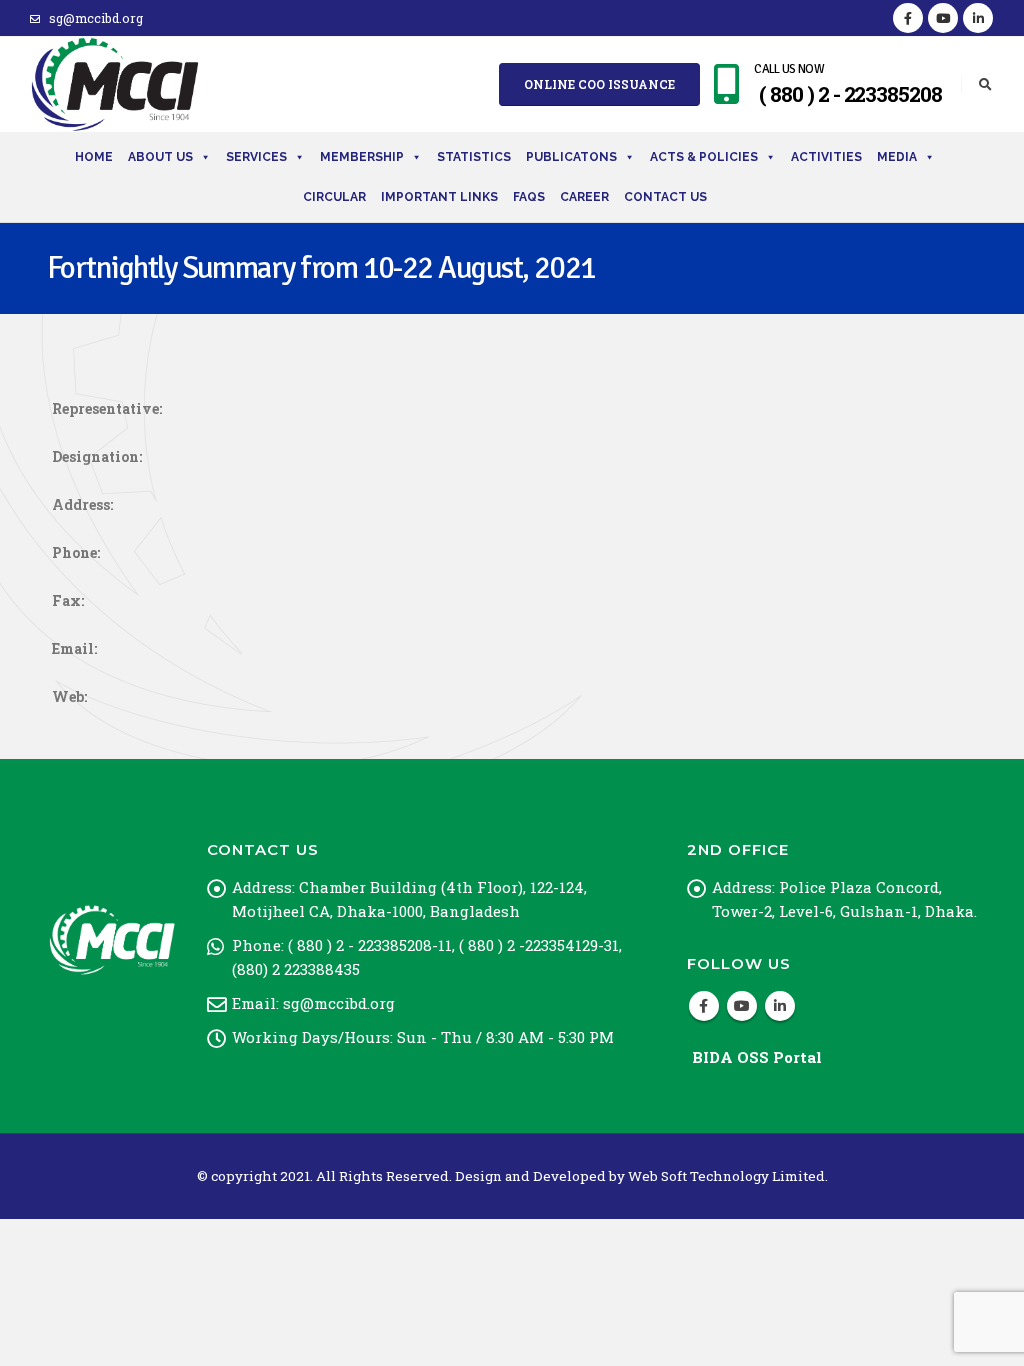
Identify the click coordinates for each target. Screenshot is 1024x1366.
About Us (160, 157)
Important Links (439, 197)
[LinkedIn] (978, 18)
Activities (826, 157)
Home (94, 157)
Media (897, 157)
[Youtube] (943, 18)
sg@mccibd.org (96, 18)
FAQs (529, 197)
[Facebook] (908, 18)
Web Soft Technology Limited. (728, 1176)
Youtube (742, 1006)
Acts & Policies (704, 157)
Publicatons (571, 157)
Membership (362, 157)
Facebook (704, 1006)
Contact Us (665, 197)
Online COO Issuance (599, 84)
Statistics (474, 157)
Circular (334, 197)
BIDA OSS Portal (757, 1057)
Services (256, 157)
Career (584, 197)
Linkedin (780, 1006)
